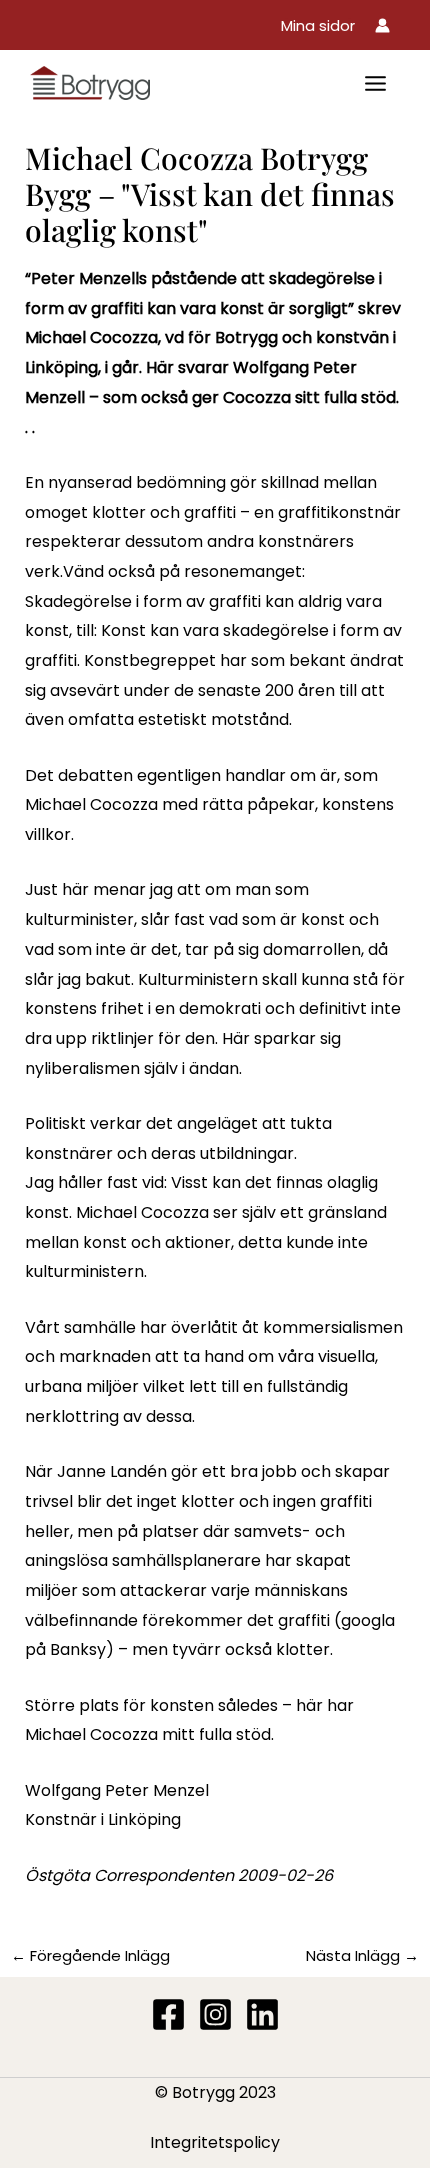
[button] (318, 25)
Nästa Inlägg (362, 1955)
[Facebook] (168, 2014)
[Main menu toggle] (375, 83)
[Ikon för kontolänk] (382, 25)
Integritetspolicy (215, 2142)
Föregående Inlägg (90, 1955)
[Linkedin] (262, 2014)
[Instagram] (215, 2014)
